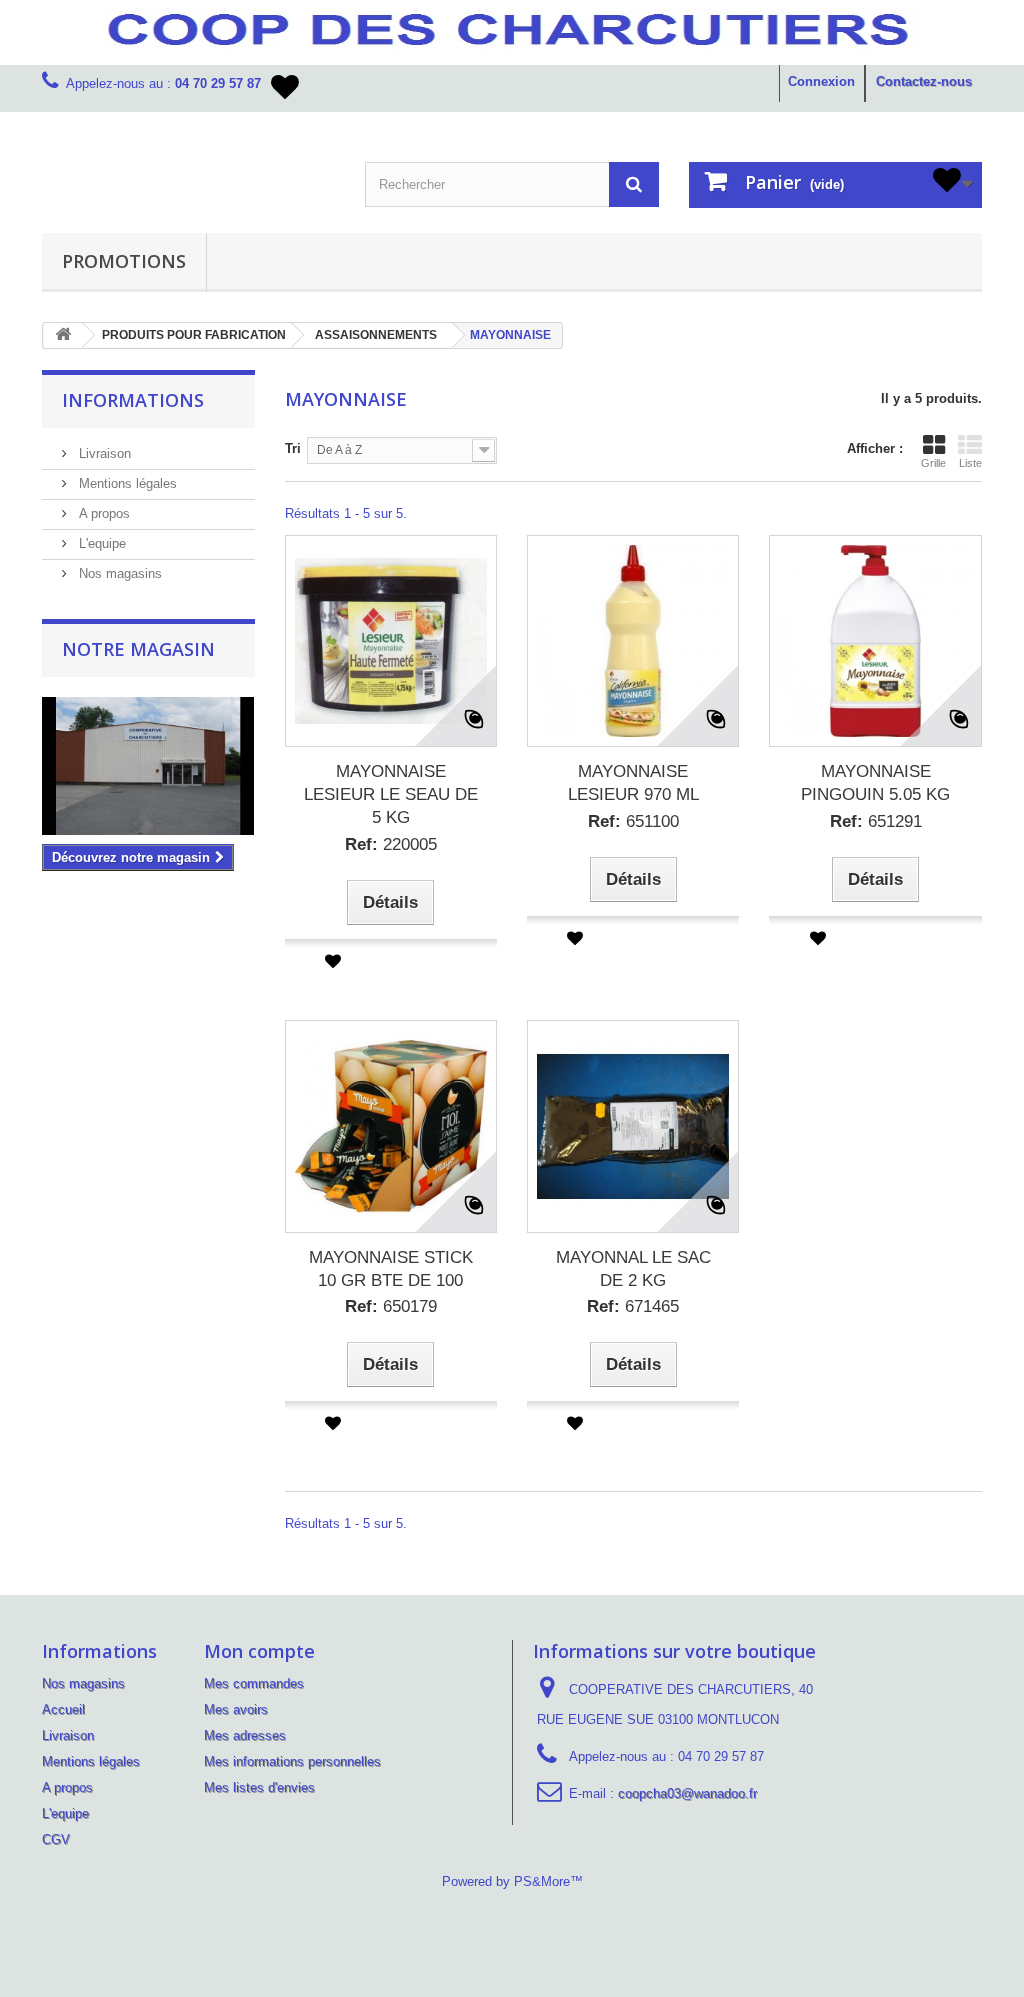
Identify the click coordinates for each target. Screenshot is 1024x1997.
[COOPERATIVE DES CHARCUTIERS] (188, 142)
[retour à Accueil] (63, 335)
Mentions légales (126, 483)
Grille (933, 463)
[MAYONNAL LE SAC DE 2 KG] (633, 1126)
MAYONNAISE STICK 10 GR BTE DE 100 (391, 1269)
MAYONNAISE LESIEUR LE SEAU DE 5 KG (391, 794)
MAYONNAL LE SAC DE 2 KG (633, 1269)
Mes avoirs (236, 1709)
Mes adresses (245, 1735)
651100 (633, 821)
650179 (391, 1306)
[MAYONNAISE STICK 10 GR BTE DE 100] (391, 1126)
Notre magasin (138, 649)
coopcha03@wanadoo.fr (687, 1793)
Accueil (63, 1709)
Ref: (361, 844)
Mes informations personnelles (292, 1761)
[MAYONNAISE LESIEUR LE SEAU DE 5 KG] (391, 641)
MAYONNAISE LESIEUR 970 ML (633, 783)
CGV (56, 1839)
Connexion (821, 81)
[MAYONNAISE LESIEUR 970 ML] (633, 641)
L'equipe (100, 543)
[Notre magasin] (148, 766)
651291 (876, 821)
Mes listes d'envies (259, 1787)
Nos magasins (118, 573)
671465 (633, 1306)
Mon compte (259, 1651)
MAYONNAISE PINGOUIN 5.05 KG (875, 783)
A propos (102, 513)
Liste (970, 463)
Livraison (103, 453)
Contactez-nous (924, 81)
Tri (293, 448)
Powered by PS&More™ (512, 1881)
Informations (133, 400)
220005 (391, 844)
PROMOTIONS (124, 261)
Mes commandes (254, 1683)
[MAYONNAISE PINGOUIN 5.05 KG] (875, 641)
